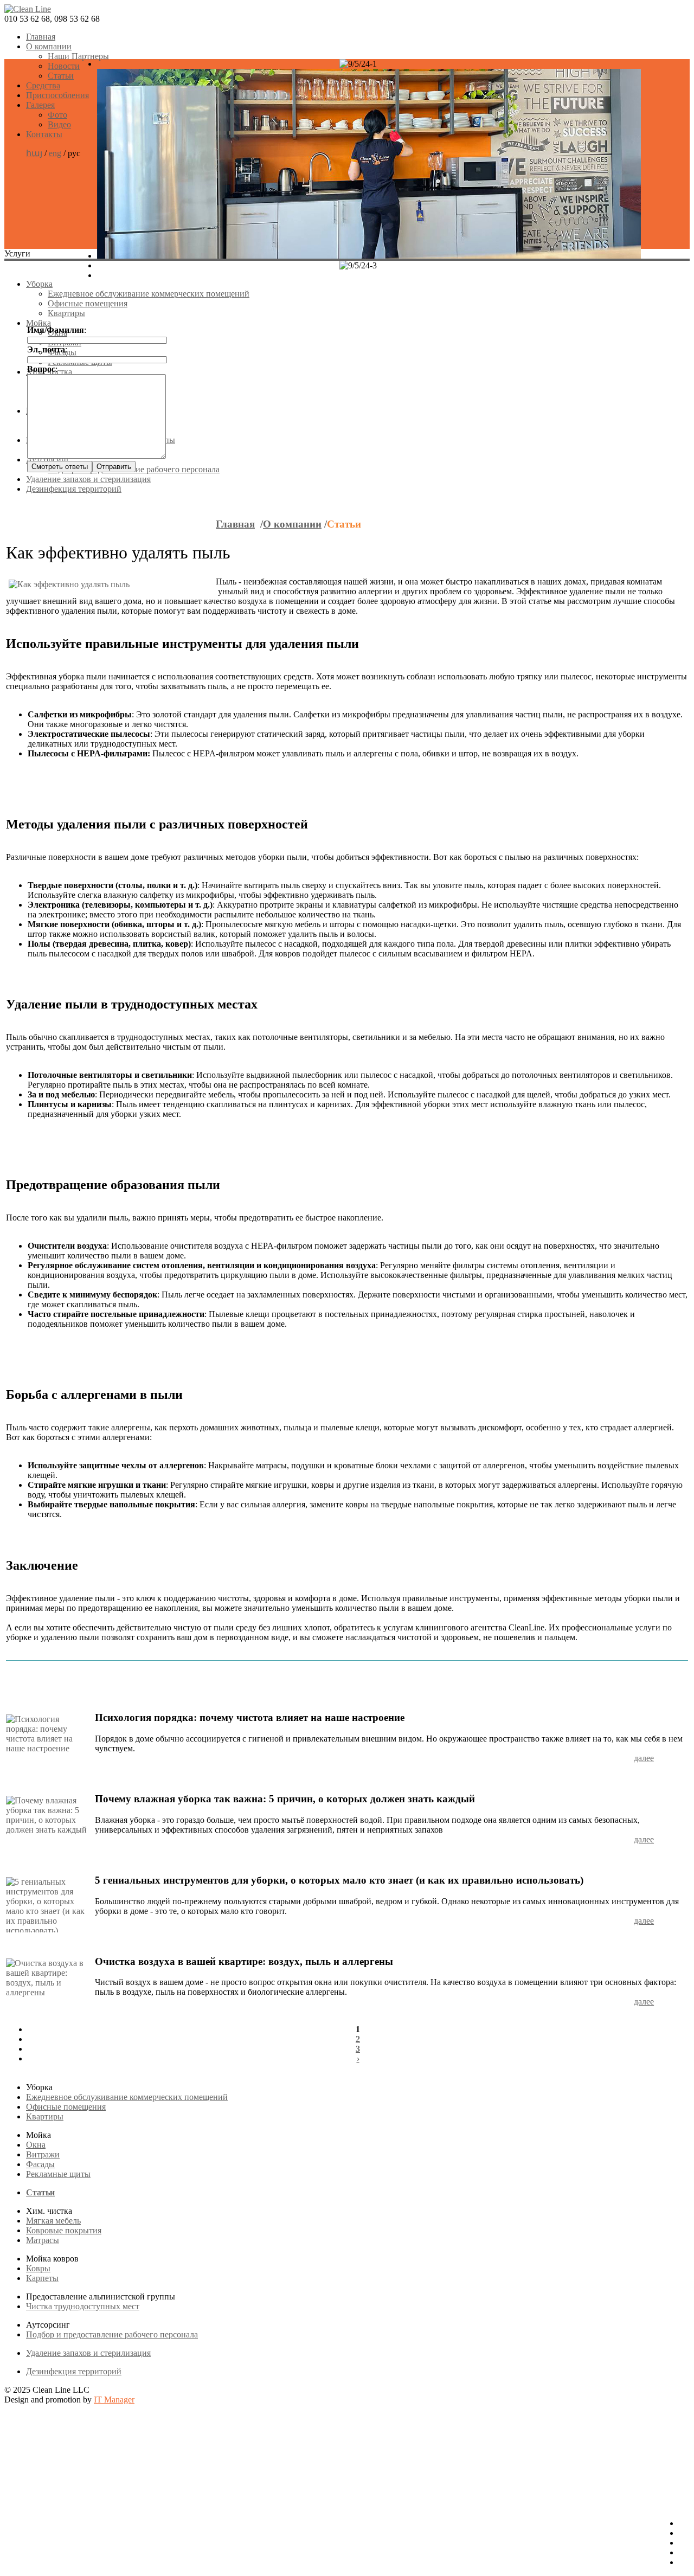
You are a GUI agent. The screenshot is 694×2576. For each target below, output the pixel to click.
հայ (34, 153)
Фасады (40, 2164)
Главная (41, 37)
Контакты (44, 134)
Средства (43, 85)
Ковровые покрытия (64, 2230)
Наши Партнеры (78, 56)
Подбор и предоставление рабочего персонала (112, 2334)
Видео (59, 124)
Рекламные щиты (58, 2174)
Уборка (39, 284)
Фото (57, 115)
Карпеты (42, 2278)
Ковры (38, 2268)
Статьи (61, 76)
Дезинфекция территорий (74, 2371)
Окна (36, 2145)
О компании (49, 46)
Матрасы (43, 2240)
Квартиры (66, 313)
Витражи (43, 2154)
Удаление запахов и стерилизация (88, 2353)
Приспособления (57, 95)
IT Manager (114, 2400)
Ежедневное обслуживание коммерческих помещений (149, 294)
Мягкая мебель (53, 2221)
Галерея (40, 105)
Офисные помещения (88, 303)
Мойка (38, 323)
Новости (64, 66)
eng (55, 153)
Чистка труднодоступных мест (83, 2306)
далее (644, 1758)
